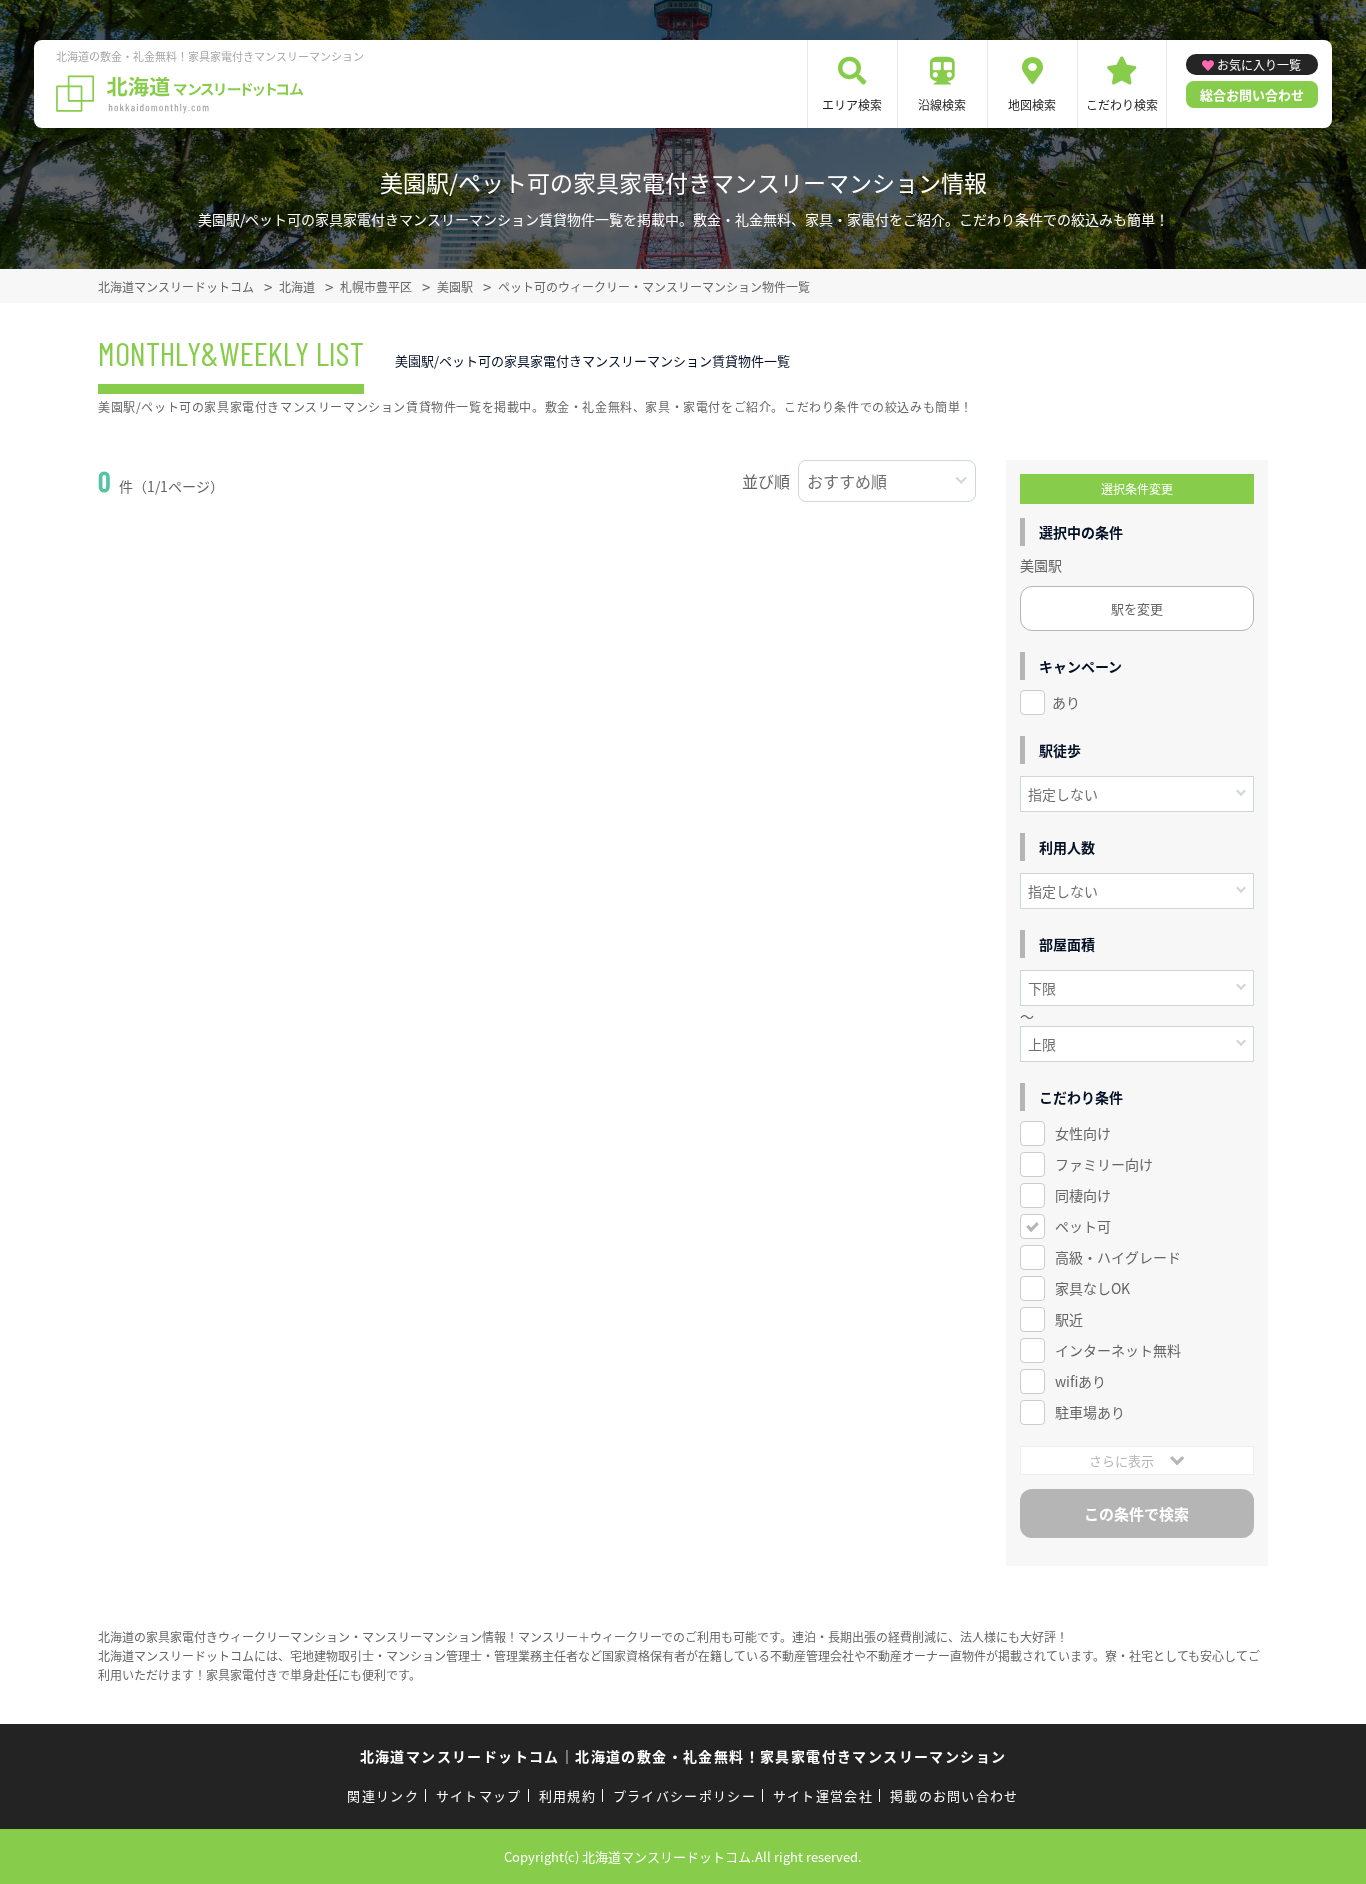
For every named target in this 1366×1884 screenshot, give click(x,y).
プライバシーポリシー (684, 1795)
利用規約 (567, 1795)
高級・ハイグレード (1118, 1257)
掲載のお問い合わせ (954, 1795)
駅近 (1069, 1319)
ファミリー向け (1104, 1164)
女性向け (1083, 1133)
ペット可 (1083, 1226)
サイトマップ (479, 1795)
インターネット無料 (1118, 1350)
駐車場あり (1090, 1412)
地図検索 (1032, 104)
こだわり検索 (1122, 104)
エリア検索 (852, 104)
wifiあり (1080, 1381)
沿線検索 (942, 104)
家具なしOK (1092, 1288)
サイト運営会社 (823, 1795)
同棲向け (1083, 1195)
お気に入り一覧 (1259, 64)
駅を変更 (1137, 608)
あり (1066, 702)
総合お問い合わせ (1252, 94)
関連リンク (383, 1795)
